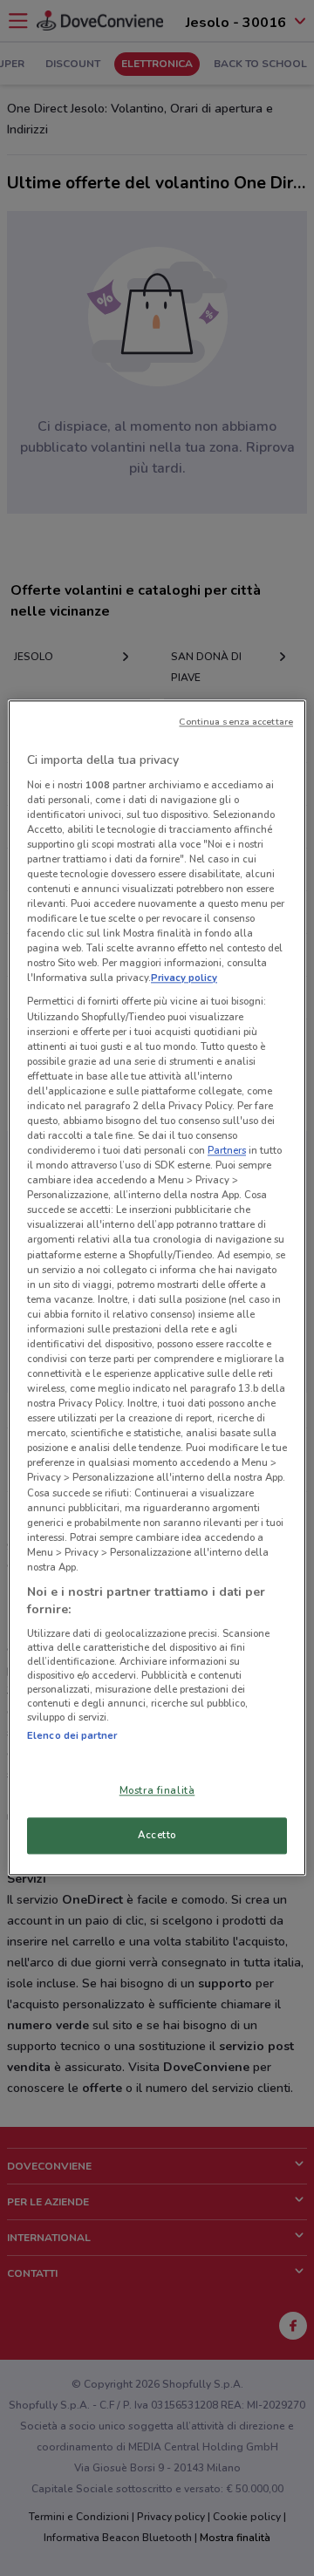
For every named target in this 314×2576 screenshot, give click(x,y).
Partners (227, 1150)
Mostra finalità (157, 1791)
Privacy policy (184, 978)
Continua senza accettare (236, 722)
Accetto (157, 1836)
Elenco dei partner (72, 1735)
